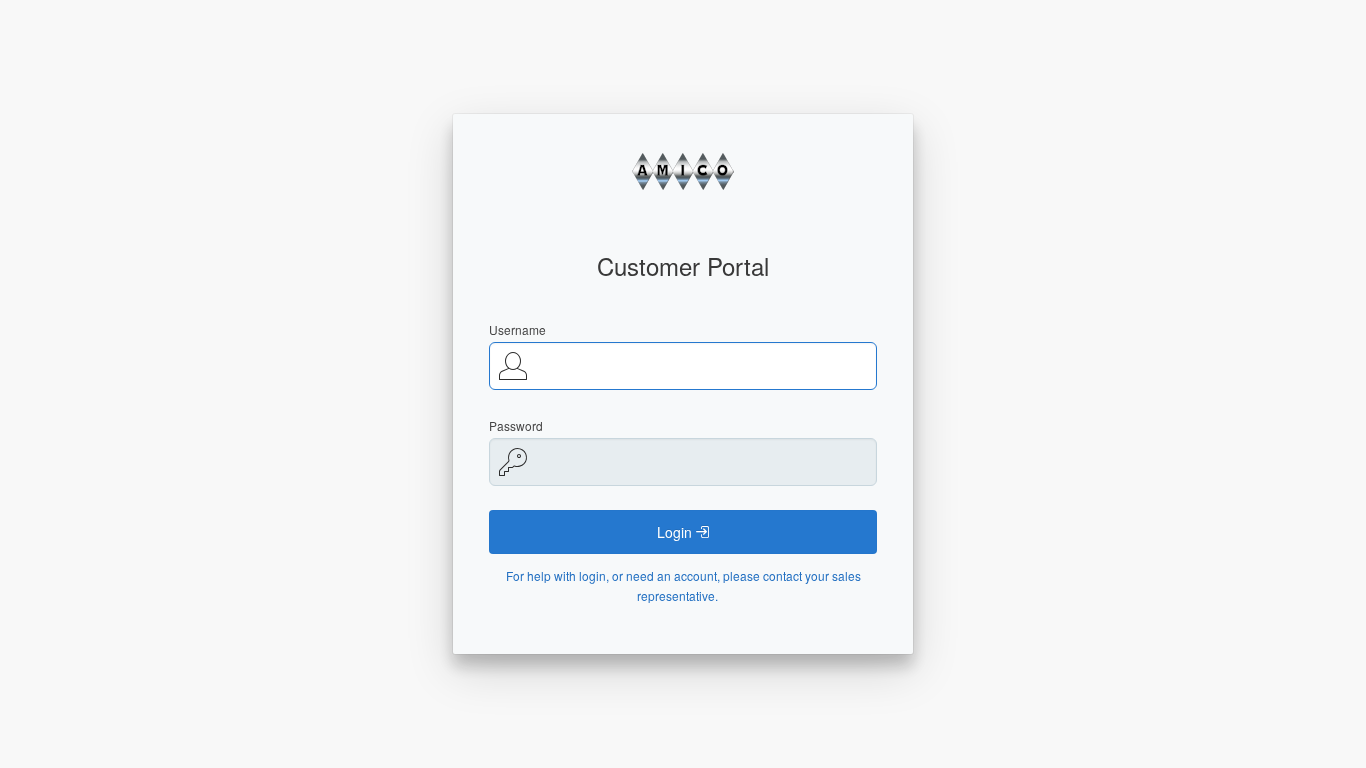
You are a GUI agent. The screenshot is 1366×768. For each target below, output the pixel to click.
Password (516, 425)
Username (517, 329)
